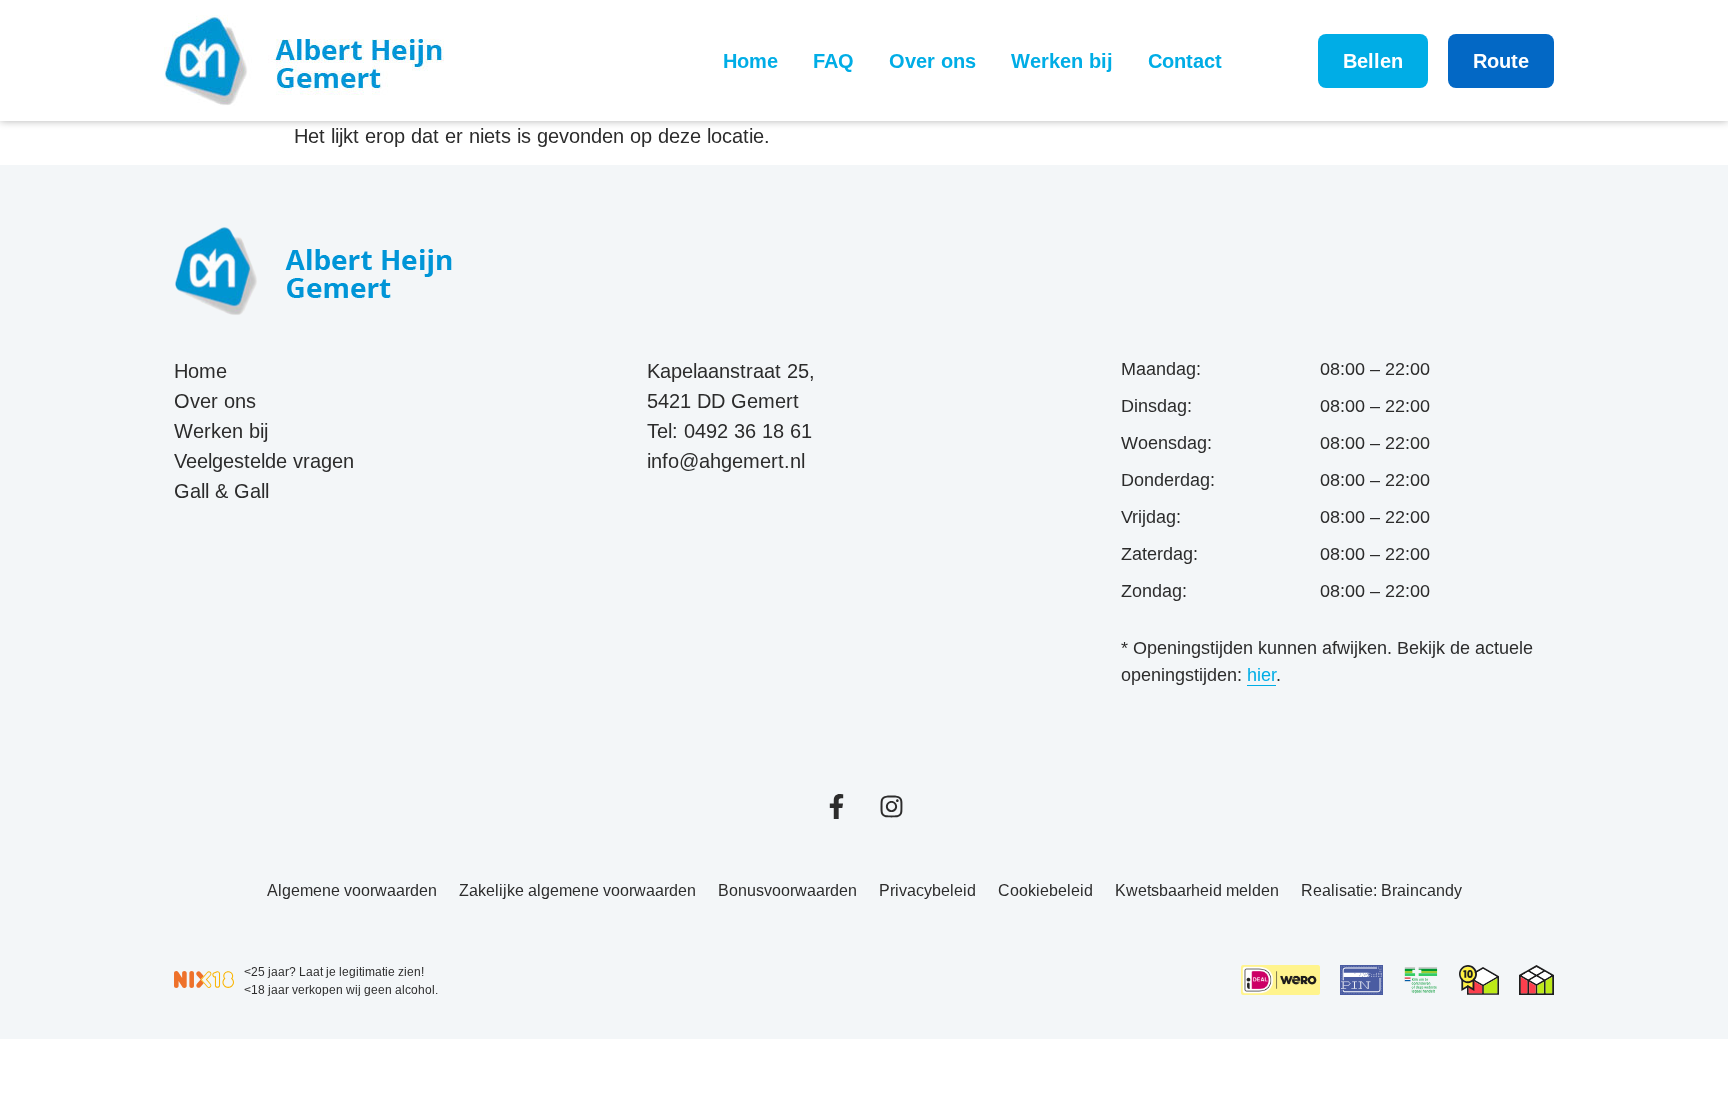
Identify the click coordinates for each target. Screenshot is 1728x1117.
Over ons (932, 61)
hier (1261, 675)
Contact (1185, 61)
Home (750, 61)
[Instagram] (891, 806)
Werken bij (1062, 61)
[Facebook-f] (836, 806)
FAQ (833, 61)
